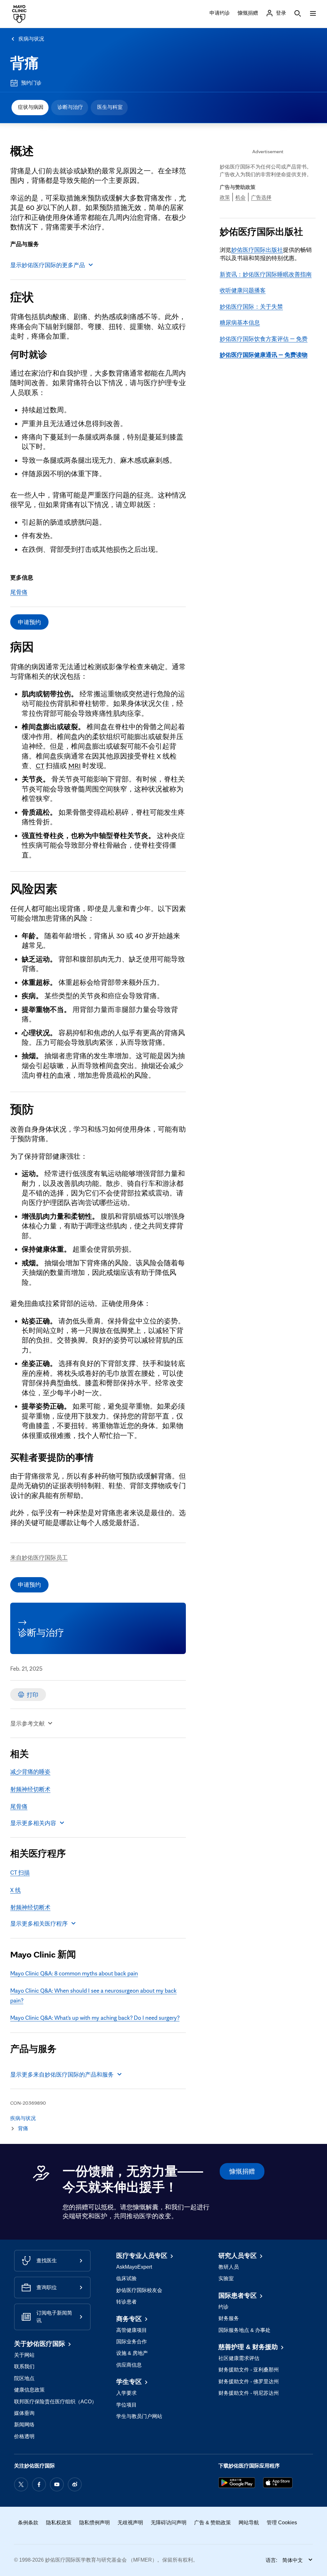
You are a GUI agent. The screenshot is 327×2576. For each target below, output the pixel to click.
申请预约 (29, 622)
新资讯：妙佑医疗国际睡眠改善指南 (266, 274)
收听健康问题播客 (243, 290)
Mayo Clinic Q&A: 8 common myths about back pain (74, 1973)
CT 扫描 (20, 1872)
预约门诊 (31, 83)
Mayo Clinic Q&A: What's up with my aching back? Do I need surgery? (95, 2018)
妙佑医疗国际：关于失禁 (251, 306)
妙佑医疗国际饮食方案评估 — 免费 (264, 339)
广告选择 (261, 197)
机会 (240, 197)
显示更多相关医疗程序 (39, 1923)
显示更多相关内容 (33, 1823)
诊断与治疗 (70, 107)
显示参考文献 (27, 1723)
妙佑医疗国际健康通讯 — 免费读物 (264, 355)
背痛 (25, 63)
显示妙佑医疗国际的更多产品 (48, 265)
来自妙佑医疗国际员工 (39, 1557)
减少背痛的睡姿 (30, 1771)
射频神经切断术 (30, 1789)
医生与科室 (110, 107)
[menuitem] (30, 108)
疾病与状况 (31, 39)
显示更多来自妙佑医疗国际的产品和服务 (62, 2074)
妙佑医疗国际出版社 (257, 250)
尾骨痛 (19, 592)
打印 (33, 1695)
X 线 (15, 1890)
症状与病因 (31, 107)
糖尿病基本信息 (240, 322)
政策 (225, 197)
